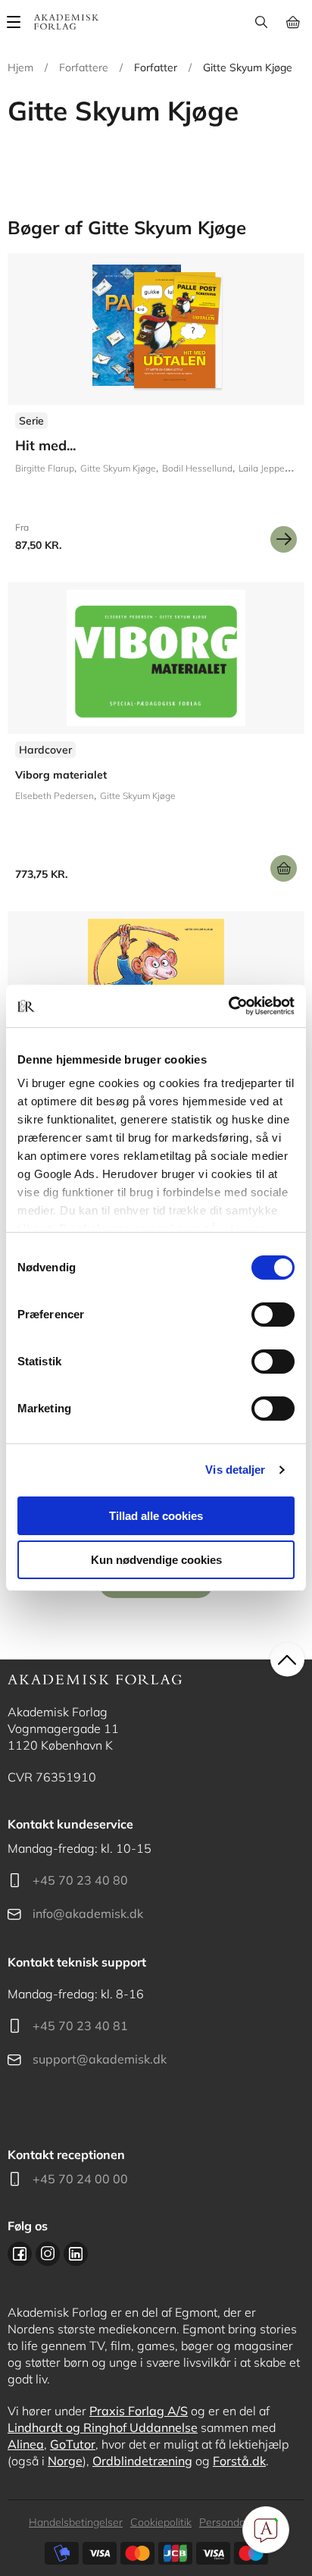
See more (156, 738)
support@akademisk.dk (100, 2059)
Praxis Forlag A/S (139, 2411)
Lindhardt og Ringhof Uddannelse (103, 2427)
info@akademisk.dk (88, 1913)
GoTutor (73, 2444)
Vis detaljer (235, 1470)
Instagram (48, 2254)
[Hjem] (66, 22)
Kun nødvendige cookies (156, 1560)
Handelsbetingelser (76, 2522)
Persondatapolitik (241, 2522)
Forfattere (84, 67)
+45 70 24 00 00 (80, 2179)
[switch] (273, 1315)
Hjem (20, 67)
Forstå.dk (239, 2461)
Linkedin (76, 2254)
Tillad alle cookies (156, 1516)
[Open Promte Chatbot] (266, 2530)
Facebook (20, 2254)
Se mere (284, 539)
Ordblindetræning (142, 2461)
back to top (287, 1660)
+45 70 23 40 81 (80, 2026)
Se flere (156, 409)
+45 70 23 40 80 (80, 1880)
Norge (65, 2461)
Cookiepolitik (161, 2522)
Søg (261, 22)
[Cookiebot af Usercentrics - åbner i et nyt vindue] (228, 1006)
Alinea (26, 2444)
